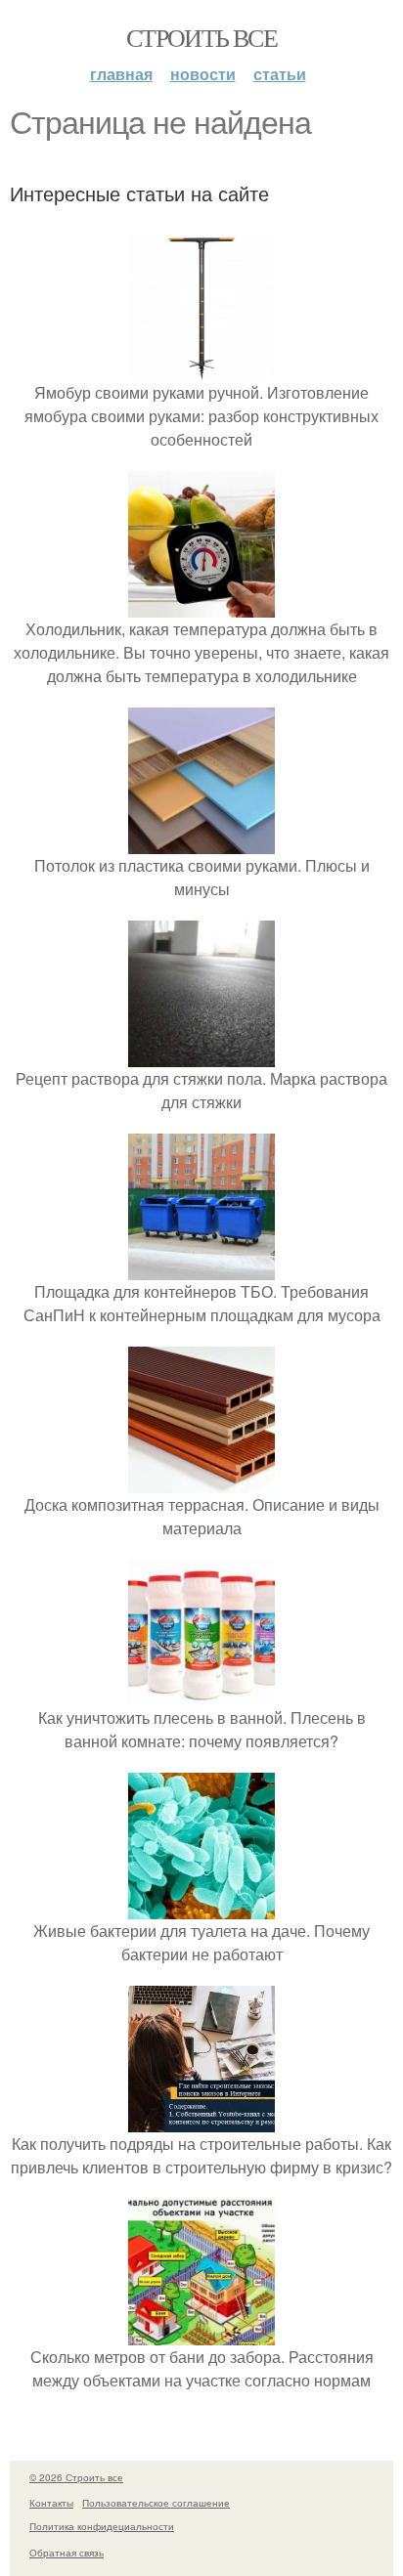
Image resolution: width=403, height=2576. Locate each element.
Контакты (51, 2503)
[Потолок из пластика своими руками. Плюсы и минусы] (201, 842)
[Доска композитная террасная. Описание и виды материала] (201, 1481)
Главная (121, 74)
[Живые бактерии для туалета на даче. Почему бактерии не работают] (201, 1907)
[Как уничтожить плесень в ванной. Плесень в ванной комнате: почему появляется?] (201, 1694)
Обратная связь (67, 2553)
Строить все (201, 37)
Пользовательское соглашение (156, 2503)
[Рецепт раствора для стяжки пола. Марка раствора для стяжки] (201, 1055)
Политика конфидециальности (102, 2526)
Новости (203, 74)
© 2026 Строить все (76, 2477)
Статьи (280, 74)
